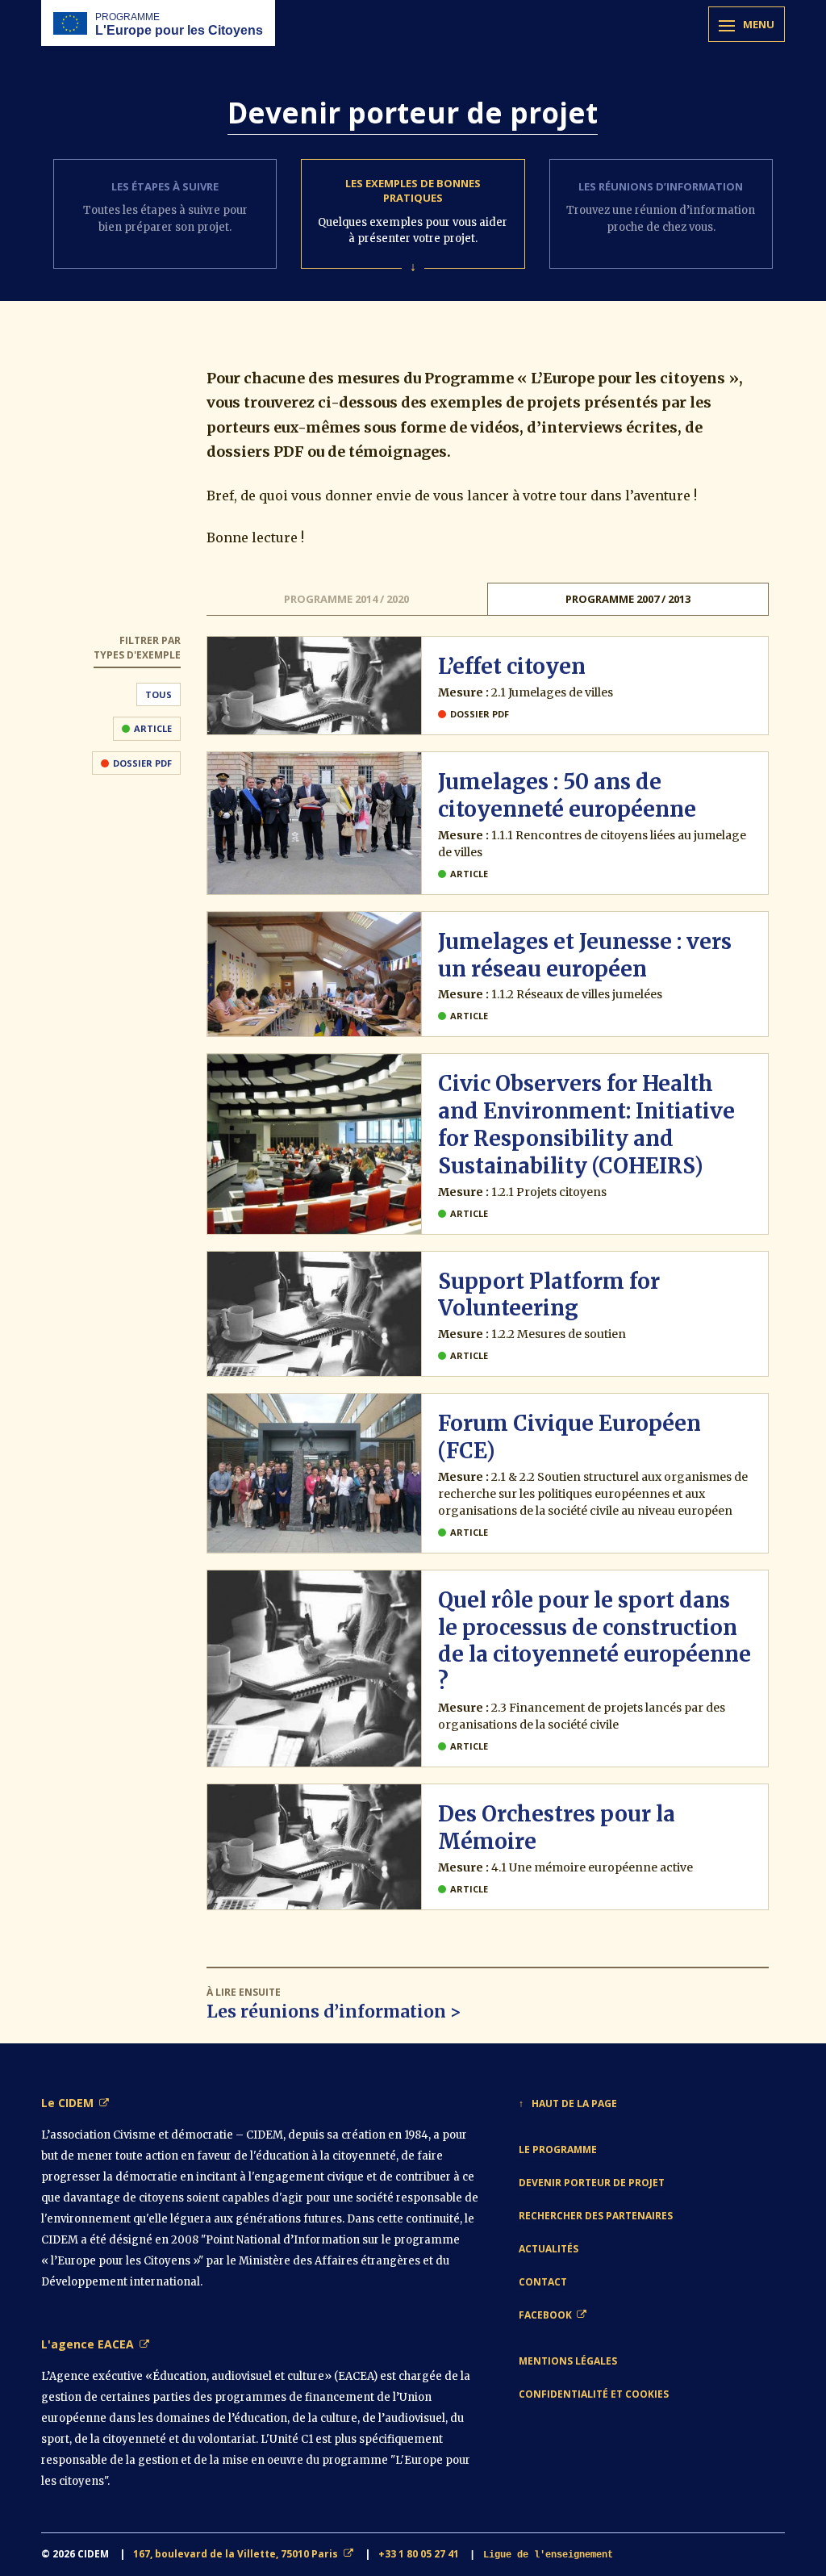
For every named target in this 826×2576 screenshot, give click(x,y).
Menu (759, 24)
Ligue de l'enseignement (548, 2555)
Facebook (545, 2315)
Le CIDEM (67, 2103)
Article (153, 728)
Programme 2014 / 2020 (346, 599)
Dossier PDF (142, 763)
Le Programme (558, 2149)
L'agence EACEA (88, 2344)
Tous (159, 694)
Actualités (549, 2249)
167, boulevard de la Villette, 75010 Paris (236, 2554)
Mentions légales (568, 2361)
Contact (543, 2282)
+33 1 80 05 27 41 (419, 2554)
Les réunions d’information (326, 2012)
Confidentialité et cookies (594, 2394)
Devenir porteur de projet (592, 2183)
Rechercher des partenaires (596, 2216)
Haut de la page (574, 2103)
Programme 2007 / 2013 (628, 599)
